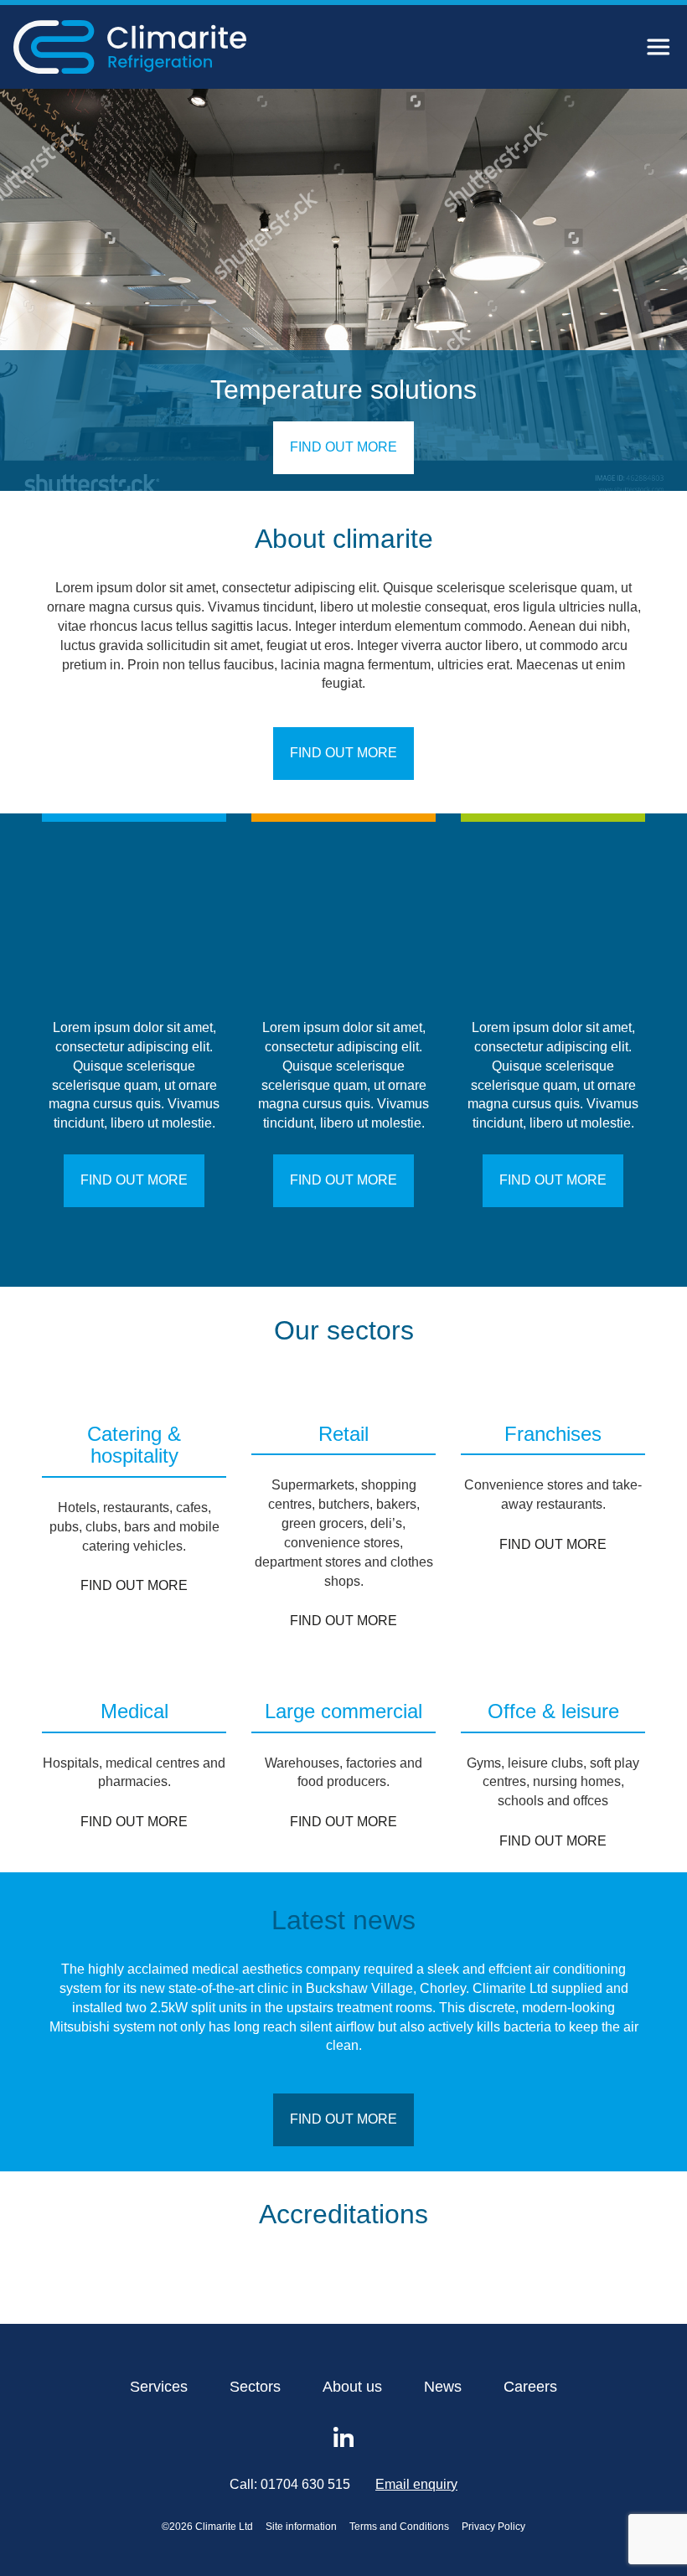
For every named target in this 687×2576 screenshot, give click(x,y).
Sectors (255, 2387)
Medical (134, 1711)
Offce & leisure (553, 1711)
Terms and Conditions (399, 2527)
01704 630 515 (305, 2484)
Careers (530, 2387)
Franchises (553, 1434)
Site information (301, 2527)
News (443, 2387)
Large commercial (343, 1711)
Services (159, 2387)
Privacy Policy (493, 2527)
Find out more (343, 447)
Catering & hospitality (134, 1445)
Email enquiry (416, 2484)
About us (352, 2387)
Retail (343, 1434)
